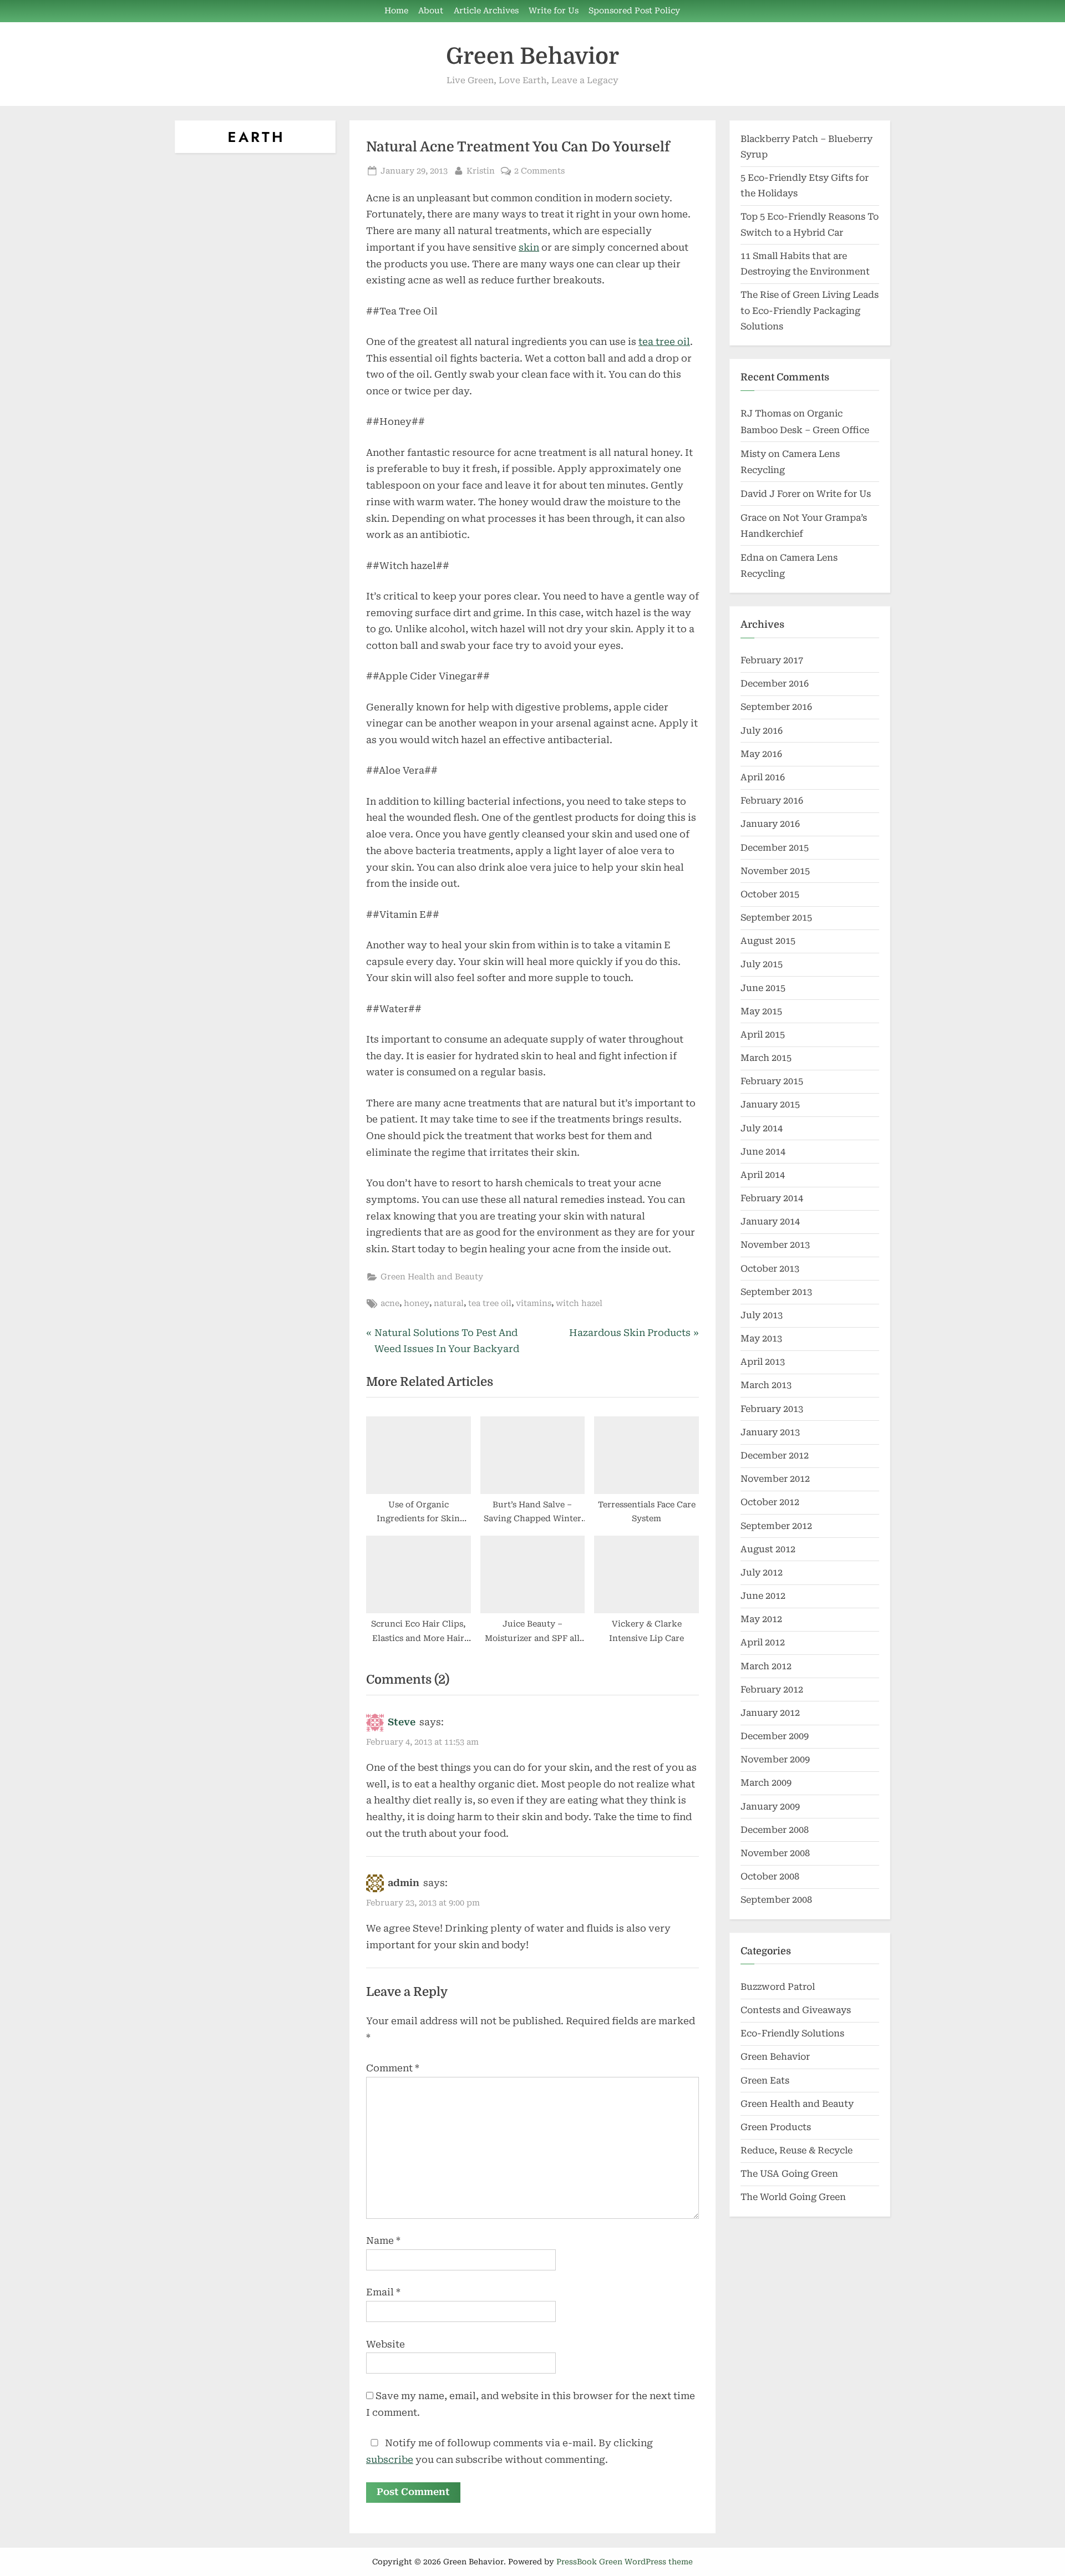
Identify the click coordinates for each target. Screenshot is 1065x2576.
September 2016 (776, 707)
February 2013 (772, 1409)
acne (390, 1304)
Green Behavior (532, 56)
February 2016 (772, 801)
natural (449, 1304)
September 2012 (776, 1526)
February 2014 (772, 1198)
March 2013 (766, 1385)
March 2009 (766, 1783)
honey (417, 1304)
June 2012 (763, 1596)
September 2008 (776, 1900)
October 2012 (770, 1502)
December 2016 (775, 684)
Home (396, 11)
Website (386, 2344)
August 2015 (768, 941)
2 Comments (539, 172)
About (431, 11)
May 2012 (761, 1619)
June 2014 (763, 1152)
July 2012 (762, 1572)
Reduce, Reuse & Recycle (797, 2150)
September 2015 (776, 918)
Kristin (481, 171)
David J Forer (770, 494)
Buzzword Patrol (778, 1987)
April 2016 (763, 777)
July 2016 (762, 731)
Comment (393, 2068)
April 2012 (763, 1642)
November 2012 (775, 1479)
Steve (402, 1722)
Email (383, 2292)
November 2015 (775, 871)
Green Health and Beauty (432, 1277)
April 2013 (763, 1362)
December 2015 (775, 848)
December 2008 (775, 1830)
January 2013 (770, 1432)
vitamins (534, 1304)
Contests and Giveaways (796, 2010)
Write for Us (554, 11)
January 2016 (770, 824)
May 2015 (761, 1011)
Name (383, 2240)
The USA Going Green (789, 2174)
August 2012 (768, 1549)
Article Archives (486, 11)
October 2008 (770, 1876)
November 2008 (775, 1853)
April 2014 (763, 1175)
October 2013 (770, 1269)
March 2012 (766, 1666)
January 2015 (770, 1104)
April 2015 (763, 1035)
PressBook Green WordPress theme (625, 2562)
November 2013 (775, 1245)
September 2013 (776, 1292)
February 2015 (772, 1081)
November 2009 (775, 1759)
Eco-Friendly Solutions (792, 2033)
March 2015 (766, 1058)
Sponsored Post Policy (634, 11)
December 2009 (775, 1736)
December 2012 (775, 1455)
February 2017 (772, 660)
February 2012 (772, 1690)
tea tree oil (664, 342)
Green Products (776, 2127)
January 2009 (770, 1807)
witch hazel (579, 1304)
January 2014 (770, 1221)
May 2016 (761, 754)
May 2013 (761, 1338)
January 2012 (770, 1713)
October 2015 (770, 894)
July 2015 (762, 964)
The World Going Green (793, 2197)
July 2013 (762, 1315)
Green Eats (765, 2080)
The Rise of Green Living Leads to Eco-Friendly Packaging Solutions (810, 311)
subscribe (390, 2460)
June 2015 (763, 988)
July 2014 (762, 1128)
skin (529, 247)
